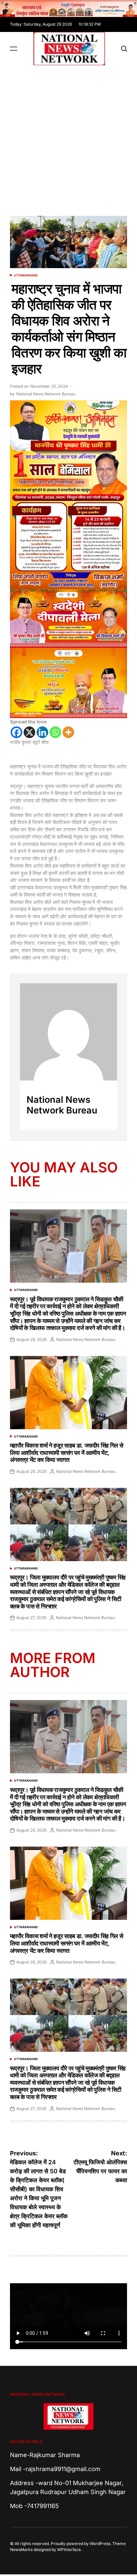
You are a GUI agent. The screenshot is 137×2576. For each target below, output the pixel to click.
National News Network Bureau (46, 394)
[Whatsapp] (55, 732)
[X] (29, 732)
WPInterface (69, 2550)
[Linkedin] (42, 732)
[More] (68, 732)
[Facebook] (16, 732)
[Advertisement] (68, 137)
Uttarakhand (26, 275)
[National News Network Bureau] (68, 1032)
